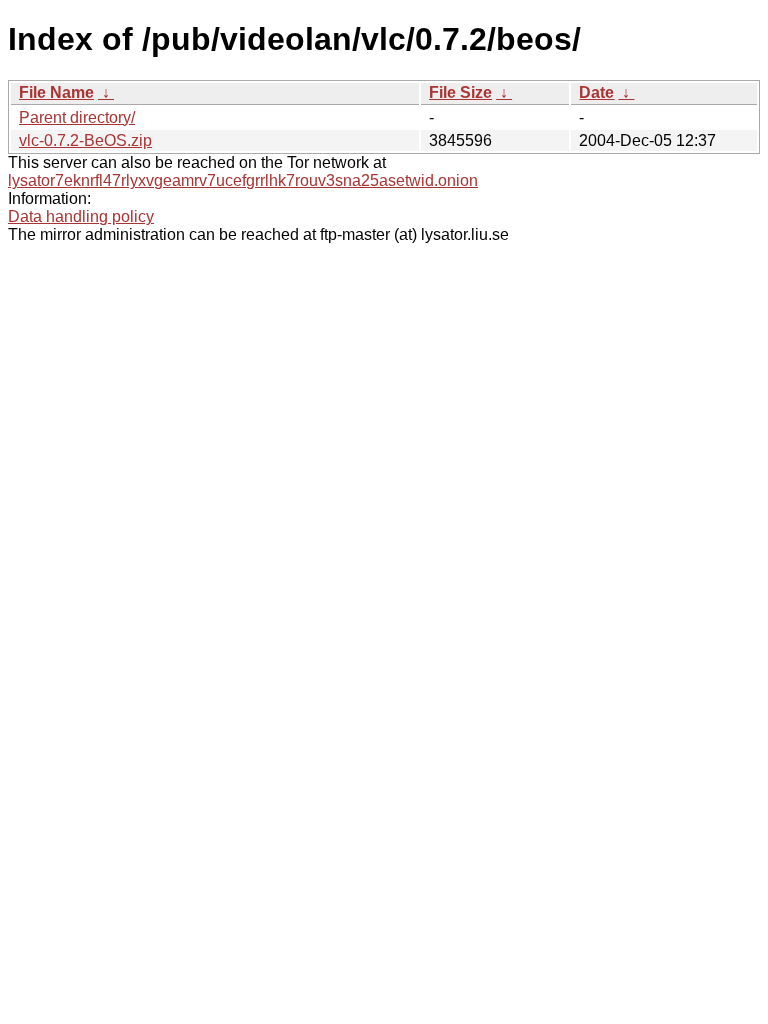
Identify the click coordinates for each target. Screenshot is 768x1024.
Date (596, 92)
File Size (460, 92)
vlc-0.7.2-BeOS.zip (85, 140)
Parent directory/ (77, 117)
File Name (56, 92)
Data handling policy (81, 216)
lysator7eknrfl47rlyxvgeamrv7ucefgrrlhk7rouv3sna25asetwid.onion (243, 180)
